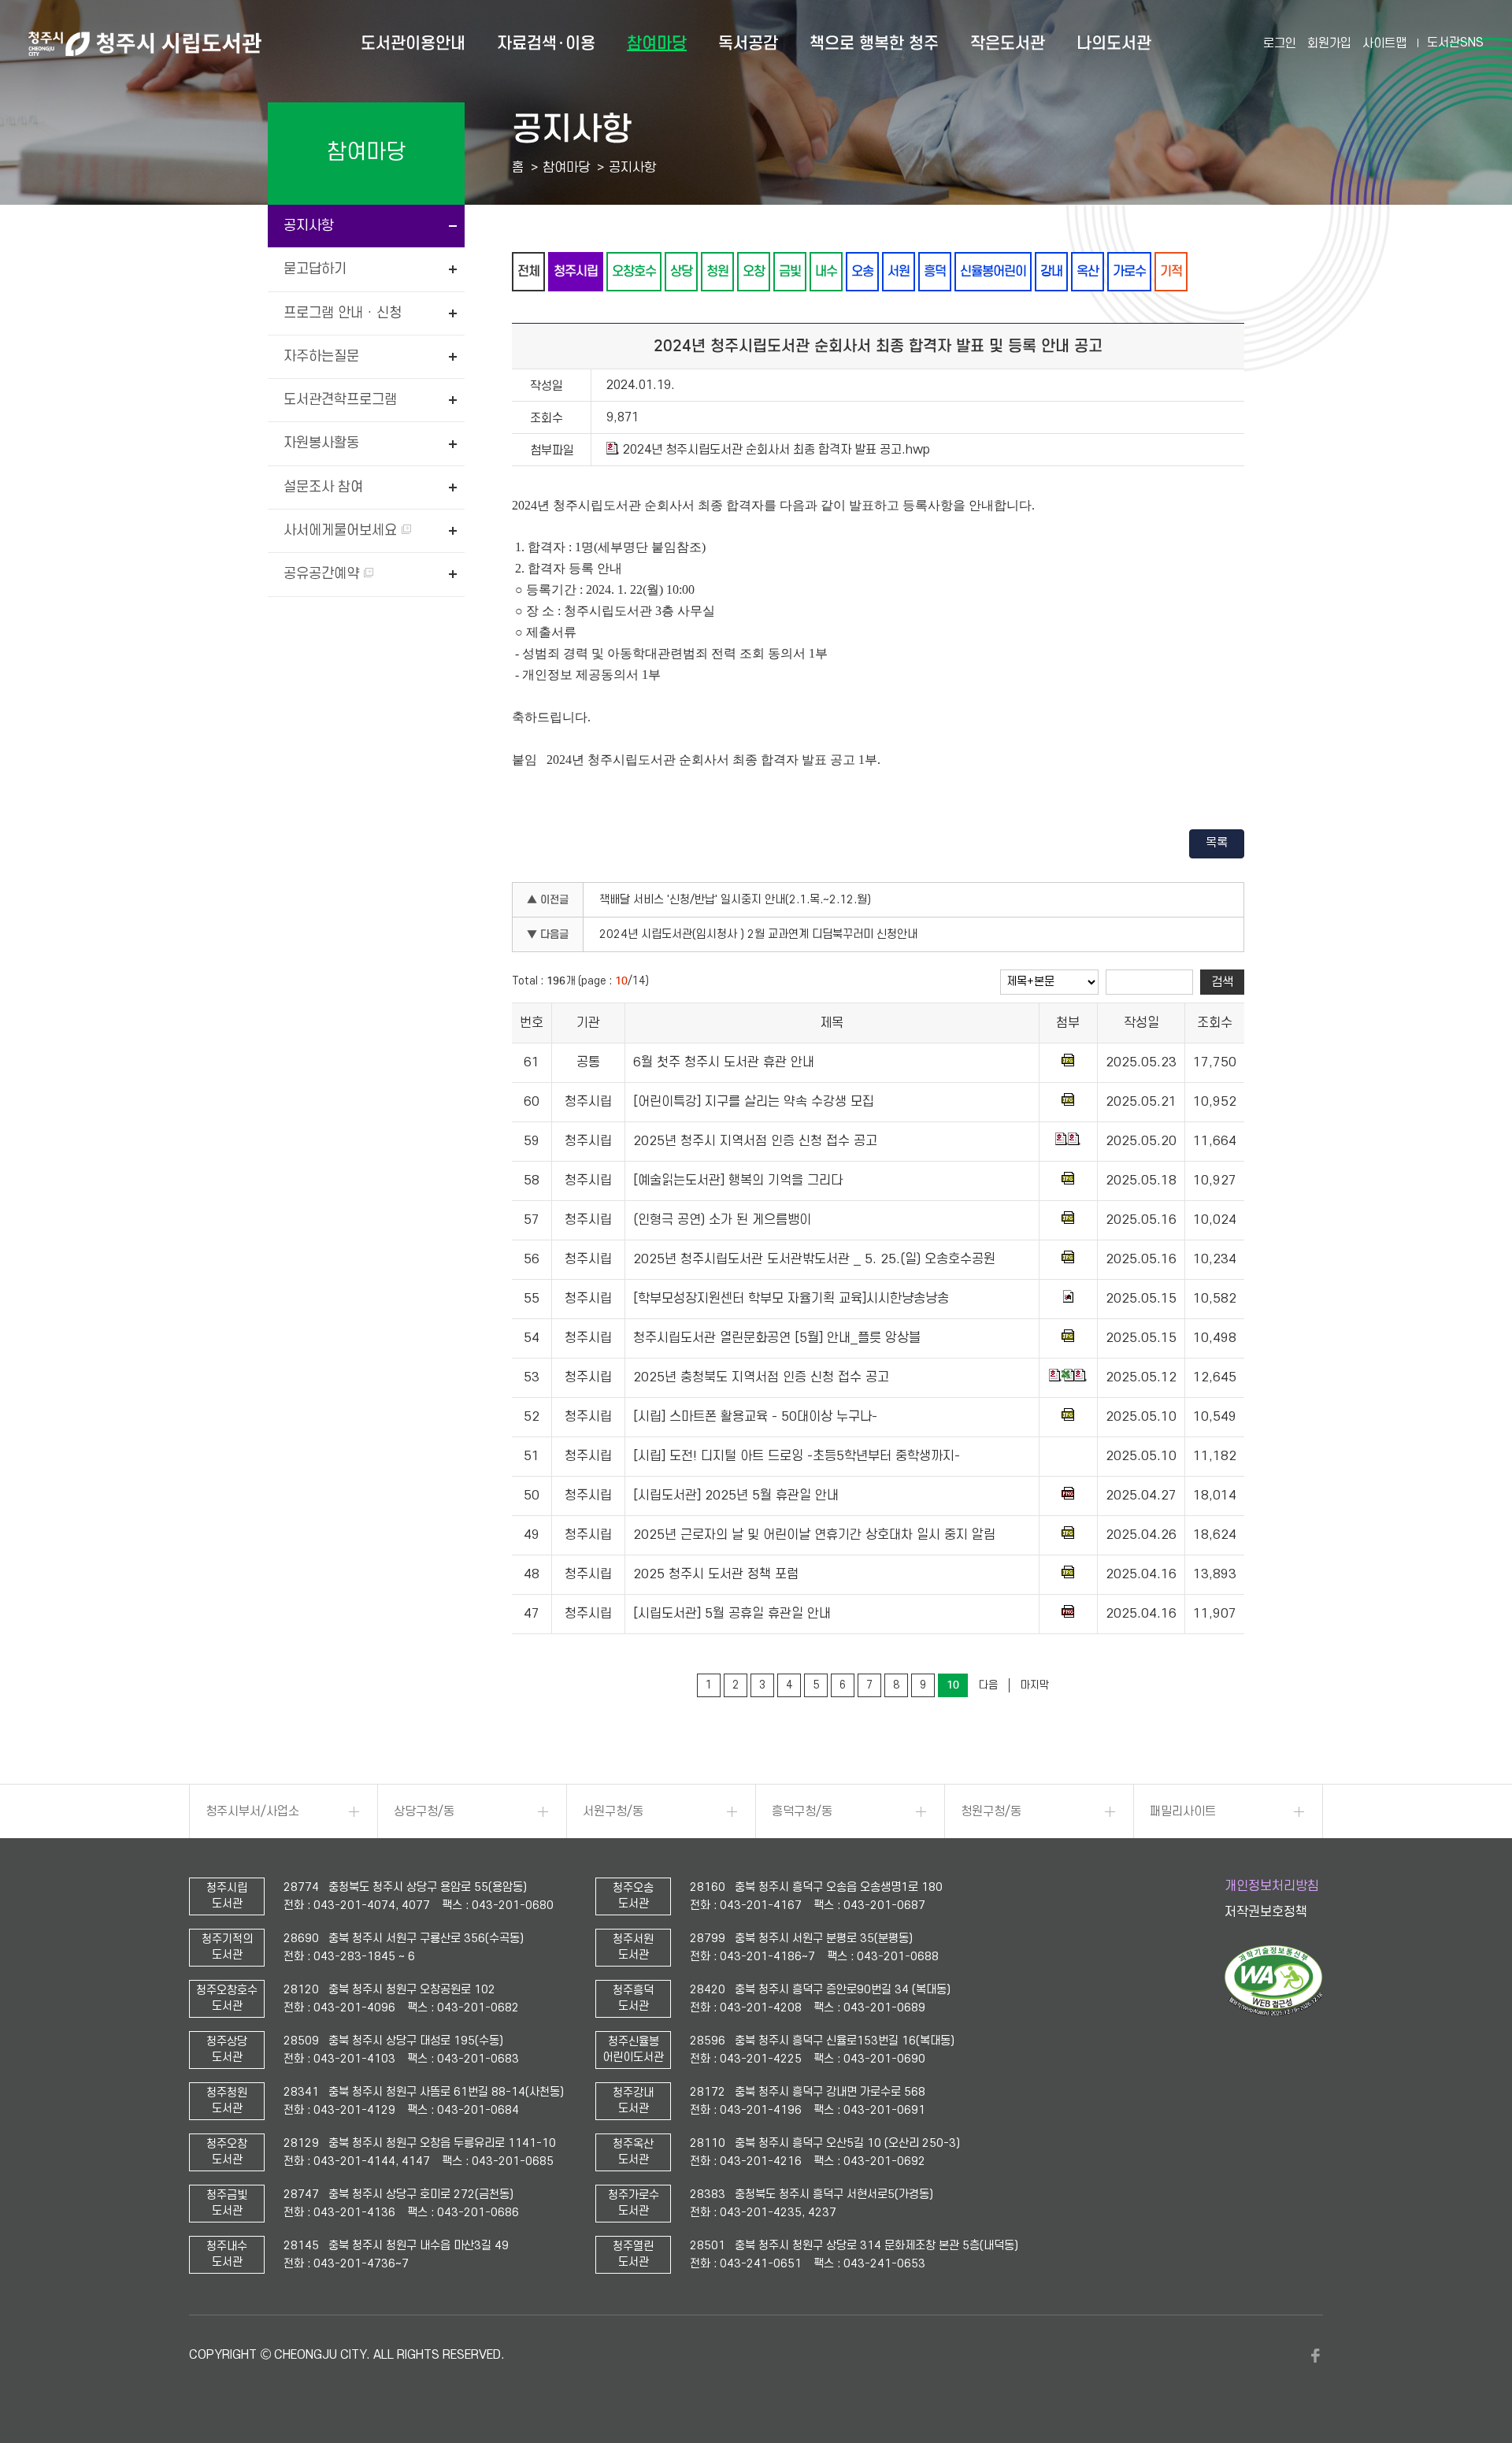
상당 (681, 271)
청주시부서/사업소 (252, 1811)
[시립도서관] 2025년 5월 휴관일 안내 (736, 1496)
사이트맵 (1384, 43)
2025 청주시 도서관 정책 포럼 (716, 1574)
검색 (1222, 982)
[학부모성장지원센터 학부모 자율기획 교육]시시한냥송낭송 (791, 1299)
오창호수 (634, 271)
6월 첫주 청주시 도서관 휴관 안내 (724, 1062)
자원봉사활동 (321, 443)
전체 (528, 271)
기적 (1171, 271)
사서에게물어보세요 (342, 530)
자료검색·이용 (546, 43)
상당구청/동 (424, 1811)
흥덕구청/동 (802, 1811)
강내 (1051, 271)
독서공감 (748, 43)
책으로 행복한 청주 (874, 43)
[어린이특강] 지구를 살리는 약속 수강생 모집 (754, 1102)
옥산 (1088, 271)
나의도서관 (1114, 43)
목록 (1217, 843)
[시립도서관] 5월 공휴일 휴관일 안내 (732, 1614)
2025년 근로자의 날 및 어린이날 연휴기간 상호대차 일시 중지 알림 (814, 1535)
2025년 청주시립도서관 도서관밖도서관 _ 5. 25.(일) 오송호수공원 (814, 1259)
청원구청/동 (991, 1811)
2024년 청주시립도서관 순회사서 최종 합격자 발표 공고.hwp (776, 450)
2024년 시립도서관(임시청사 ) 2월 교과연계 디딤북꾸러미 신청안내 (758, 934)
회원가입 (1329, 43)
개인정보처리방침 (1272, 1886)
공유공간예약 (323, 574)
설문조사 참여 (323, 487)
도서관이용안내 (413, 43)
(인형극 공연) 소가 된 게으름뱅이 (722, 1220)
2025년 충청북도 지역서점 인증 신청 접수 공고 (761, 1377)
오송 (862, 271)
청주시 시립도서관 (145, 43)
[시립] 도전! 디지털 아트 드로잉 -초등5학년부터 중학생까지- (797, 1456)
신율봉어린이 (993, 271)
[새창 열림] (1274, 2012)
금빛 (790, 271)
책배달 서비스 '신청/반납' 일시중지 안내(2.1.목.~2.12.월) (735, 900)
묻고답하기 (315, 269)
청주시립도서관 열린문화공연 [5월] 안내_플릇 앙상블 (777, 1338)
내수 (826, 271)
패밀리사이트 (1183, 1811)
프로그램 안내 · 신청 (343, 313)
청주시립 (576, 271)
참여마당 (657, 43)
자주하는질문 (321, 356)
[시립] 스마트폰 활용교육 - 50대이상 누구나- (755, 1417)
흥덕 (935, 271)
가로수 (1129, 271)
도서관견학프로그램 (340, 400)
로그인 (1280, 43)
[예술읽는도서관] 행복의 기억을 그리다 (738, 1181)
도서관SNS (1455, 43)
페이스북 (1315, 2356)
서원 (899, 271)
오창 (754, 271)
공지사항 (309, 226)
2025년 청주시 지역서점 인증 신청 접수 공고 (755, 1141)
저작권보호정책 (1266, 1912)
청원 (717, 271)
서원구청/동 (613, 1811)
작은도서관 (1008, 43)
